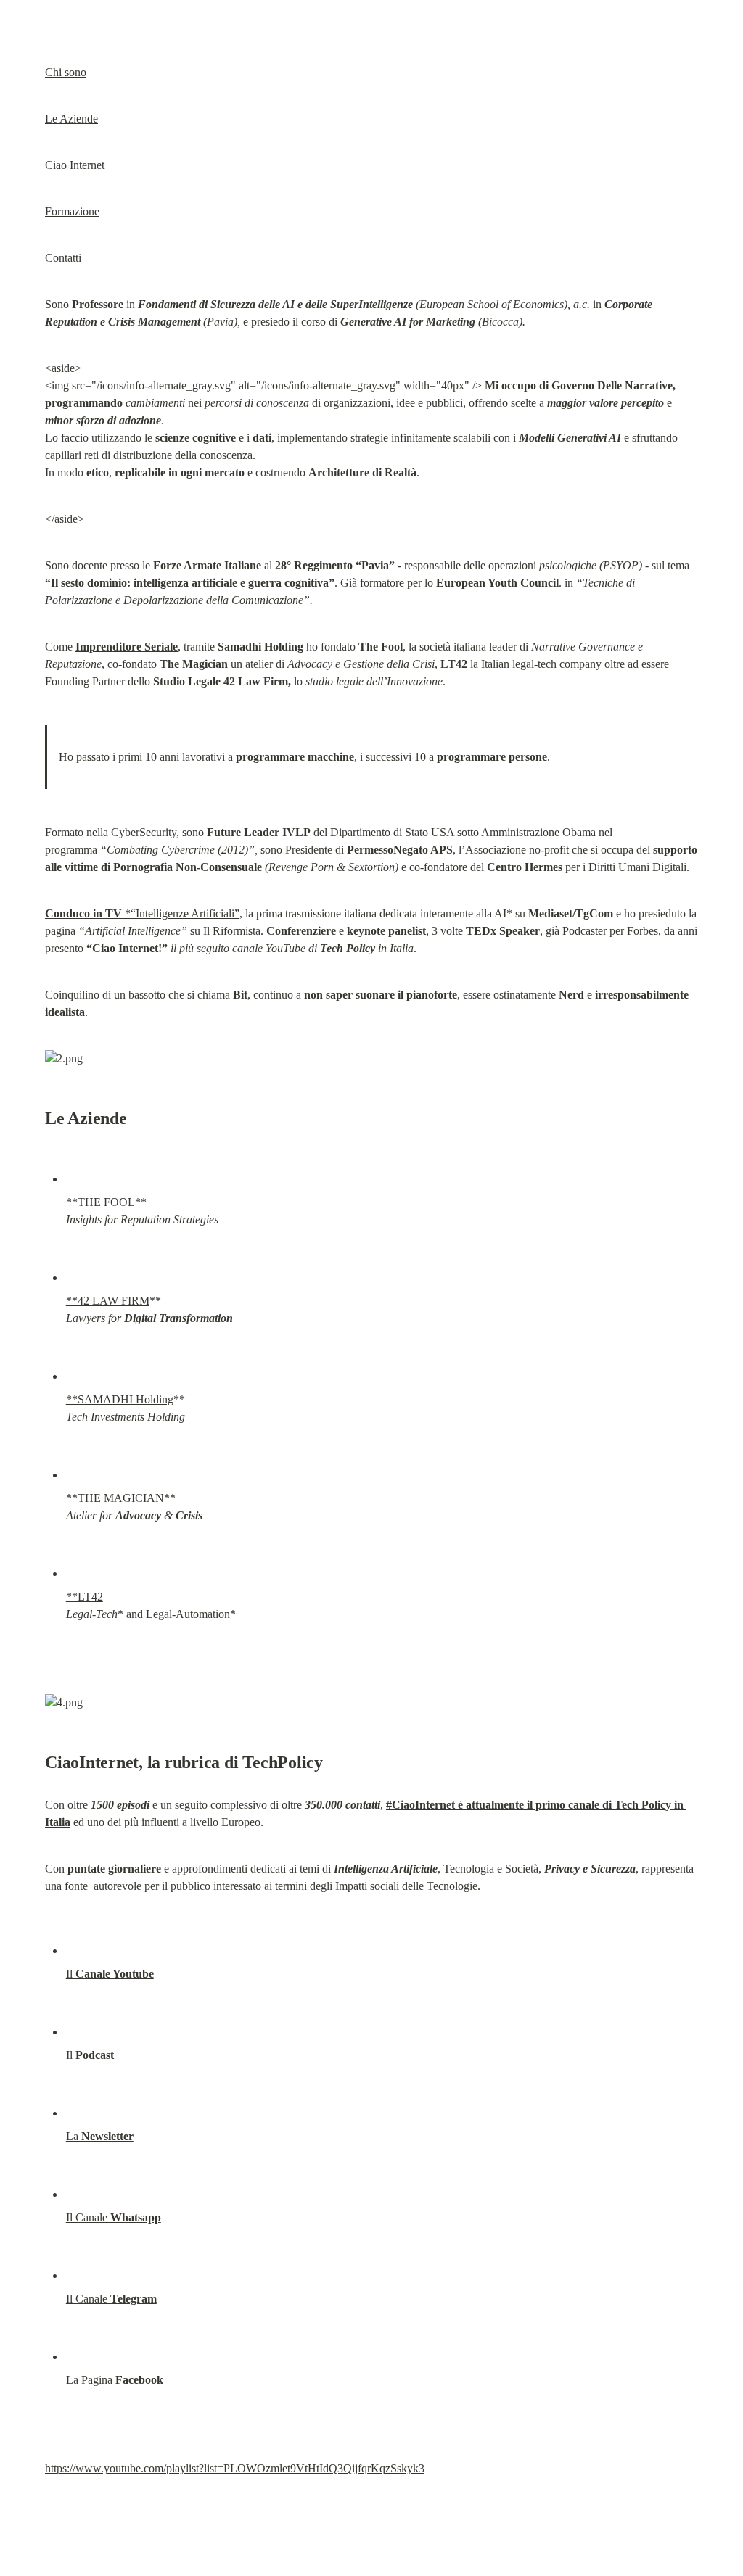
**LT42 (85, 1597)
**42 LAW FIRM (108, 1301)
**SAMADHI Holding (120, 1399)
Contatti (63, 258)
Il (110, 1974)
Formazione (72, 211)
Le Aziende (71, 119)
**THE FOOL (100, 1202)
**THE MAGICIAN (115, 1498)
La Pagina (115, 2380)
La (100, 2136)
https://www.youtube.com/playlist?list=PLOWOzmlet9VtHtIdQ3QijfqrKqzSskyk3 (235, 2468)
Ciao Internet (75, 165)
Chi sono (66, 72)
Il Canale (114, 2217)
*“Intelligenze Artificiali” (142, 913)
